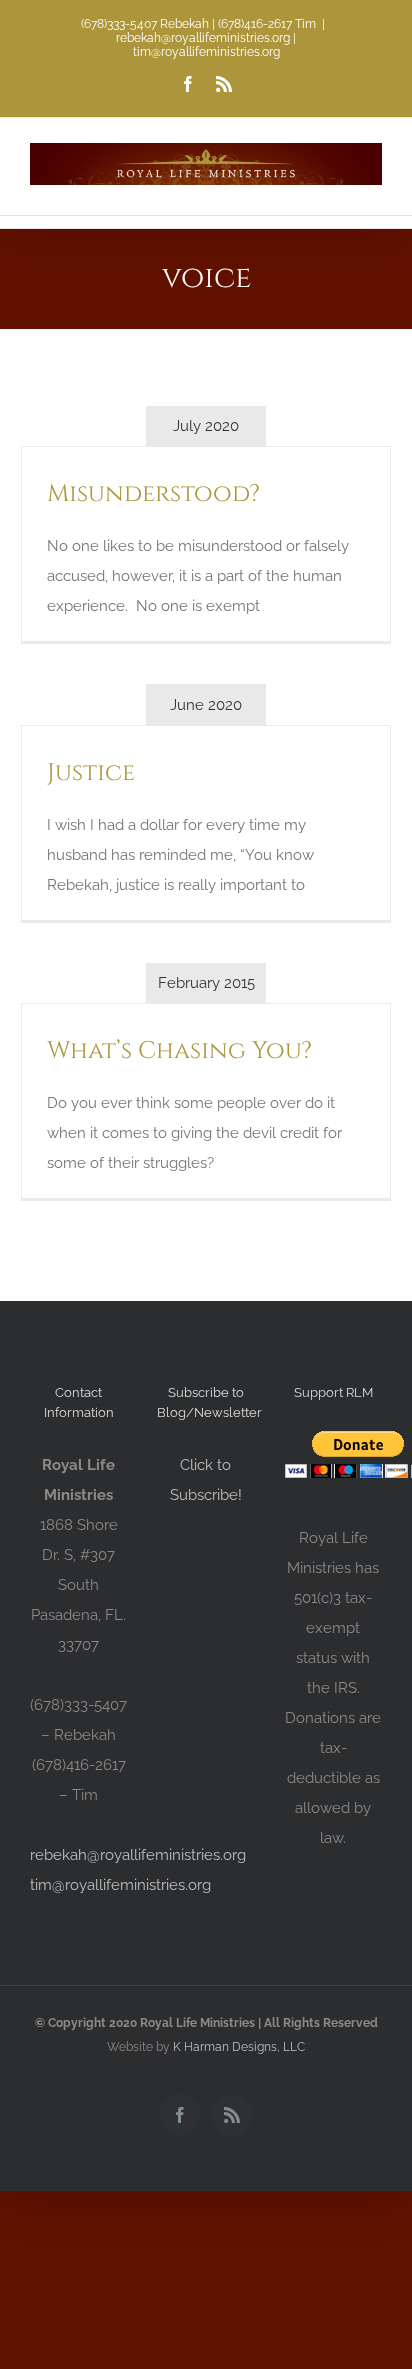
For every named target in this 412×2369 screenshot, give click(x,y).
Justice (91, 773)
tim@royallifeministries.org (120, 1885)
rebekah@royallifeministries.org (138, 1855)
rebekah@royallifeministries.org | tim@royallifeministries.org (206, 45)
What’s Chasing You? (179, 1051)
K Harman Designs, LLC (239, 2047)
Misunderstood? (153, 494)
